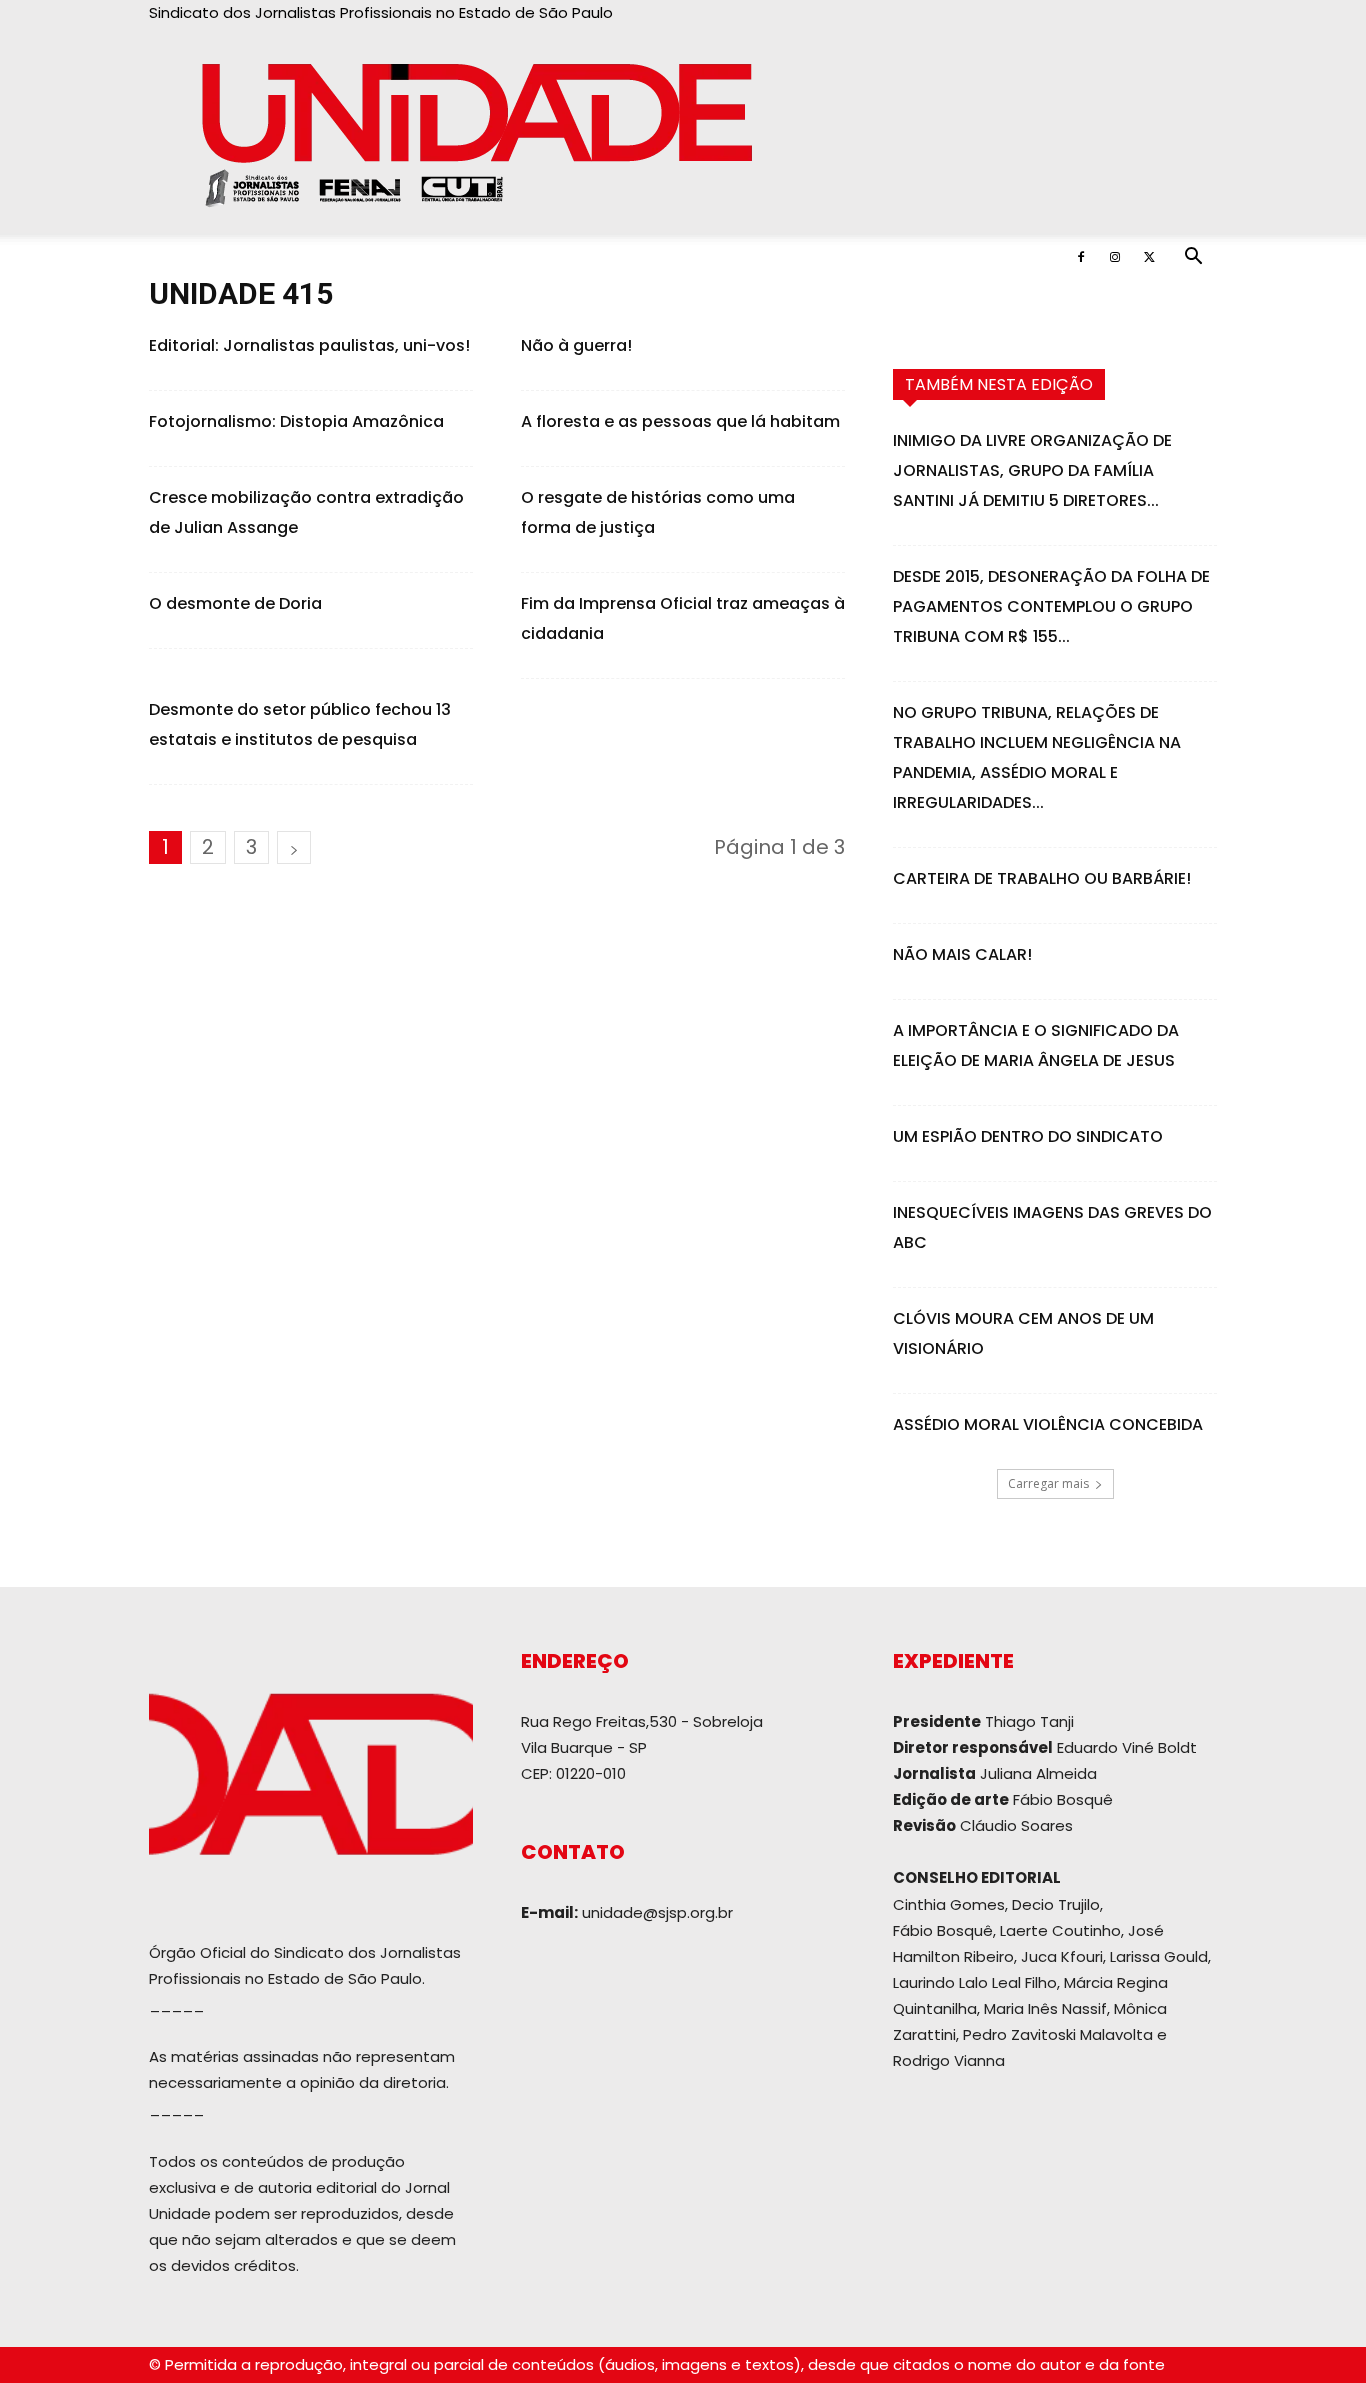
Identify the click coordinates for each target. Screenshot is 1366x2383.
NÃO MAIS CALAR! (962, 954)
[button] (1193, 258)
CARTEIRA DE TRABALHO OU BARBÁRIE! (1042, 878)
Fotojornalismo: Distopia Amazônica (296, 421)
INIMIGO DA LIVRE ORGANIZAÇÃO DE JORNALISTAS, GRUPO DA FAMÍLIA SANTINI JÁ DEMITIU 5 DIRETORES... (1032, 470)
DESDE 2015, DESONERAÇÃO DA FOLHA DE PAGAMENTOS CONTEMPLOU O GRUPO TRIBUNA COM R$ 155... (1051, 606)
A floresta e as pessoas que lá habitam (680, 421)
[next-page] (294, 847)
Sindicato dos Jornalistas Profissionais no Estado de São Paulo (381, 12)
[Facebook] (1081, 257)
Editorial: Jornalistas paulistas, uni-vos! (309, 345)
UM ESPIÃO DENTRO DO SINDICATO (1028, 1136)
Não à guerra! (576, 345)
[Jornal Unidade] (683, 130)
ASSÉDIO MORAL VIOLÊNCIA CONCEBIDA (1048, 1424)
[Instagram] (1115, 257)
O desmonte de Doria (235, 603)
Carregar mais (1048, 1483)
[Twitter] (1149, 257)
